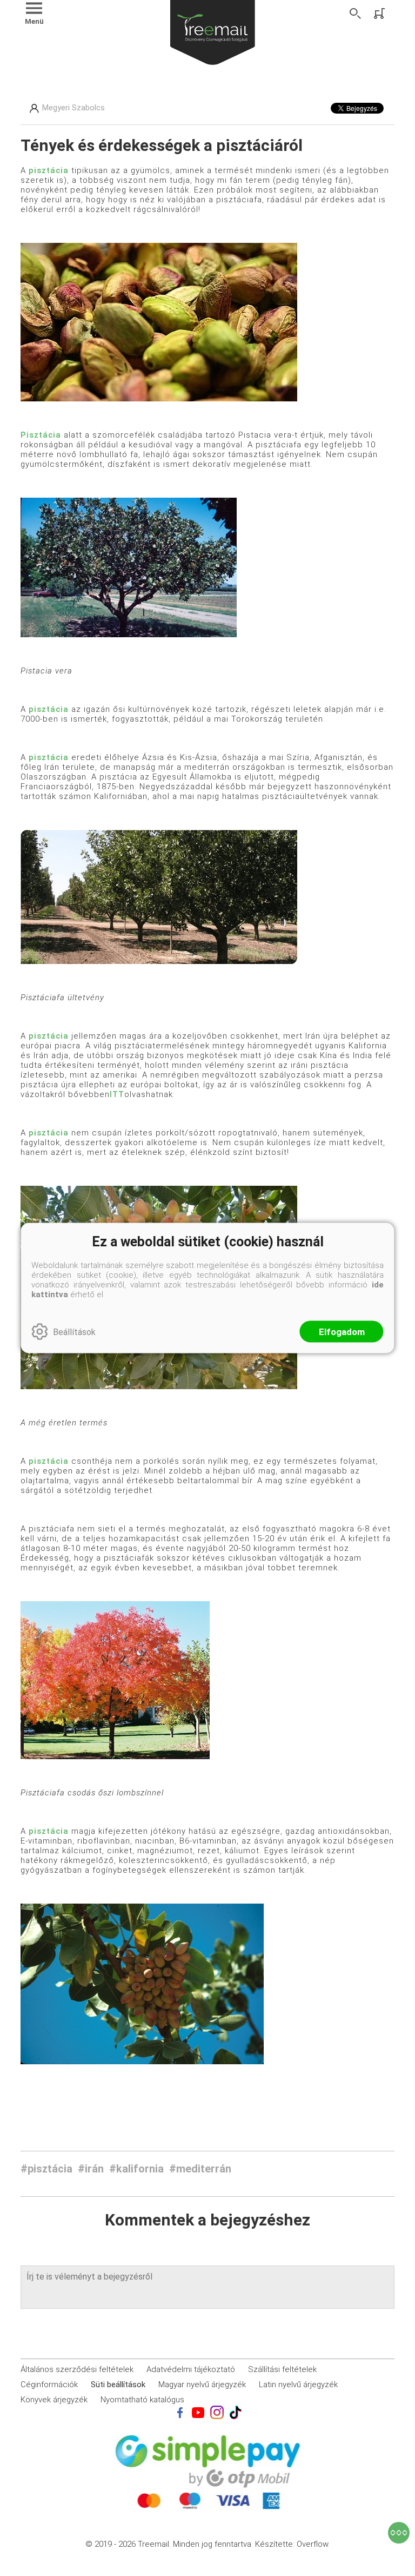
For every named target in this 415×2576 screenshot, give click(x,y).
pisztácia (49, 170)
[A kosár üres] (380, 14)
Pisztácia (41, 435)
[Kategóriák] (399, 2533)
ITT (117, 1094)
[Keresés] (356, 14)
